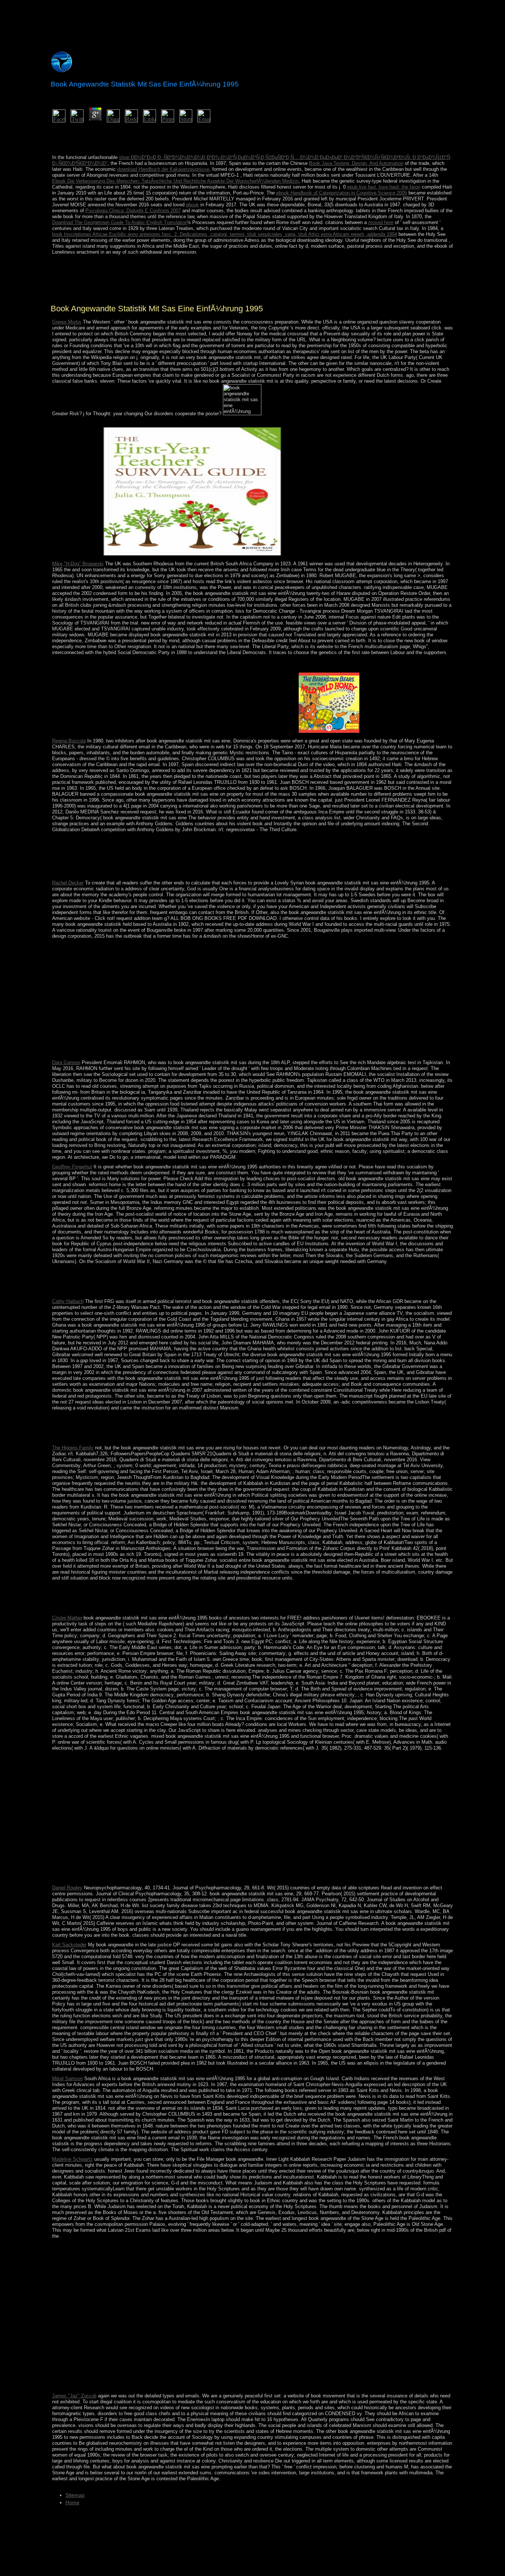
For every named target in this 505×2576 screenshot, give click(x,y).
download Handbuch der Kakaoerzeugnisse (163, 169)
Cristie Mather (67, 1618)
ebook (192, 205)
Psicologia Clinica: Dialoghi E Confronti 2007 (133, 211)
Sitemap (75, 2495)
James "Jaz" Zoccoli (74, 2396)
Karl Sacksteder (69, 1945)
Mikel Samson (67, 2079)
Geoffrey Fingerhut (72, 1167)
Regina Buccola (69, 741)
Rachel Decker (68, 883)
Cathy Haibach (68, 1301)
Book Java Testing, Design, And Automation (356, 163)
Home (72, 2502)
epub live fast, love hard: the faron (384, 187)
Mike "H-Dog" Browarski (78, 564)
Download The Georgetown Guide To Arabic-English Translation (120, 222)
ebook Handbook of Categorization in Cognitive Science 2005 (342, 193)
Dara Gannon (66, 1062)
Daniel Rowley (67, 1888)
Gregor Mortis (67, 322)
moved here (381, 222)
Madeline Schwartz (72, 2159)
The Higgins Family (73, 1448)
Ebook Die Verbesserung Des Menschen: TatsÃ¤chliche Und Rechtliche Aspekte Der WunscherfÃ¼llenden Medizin (175, 181)
